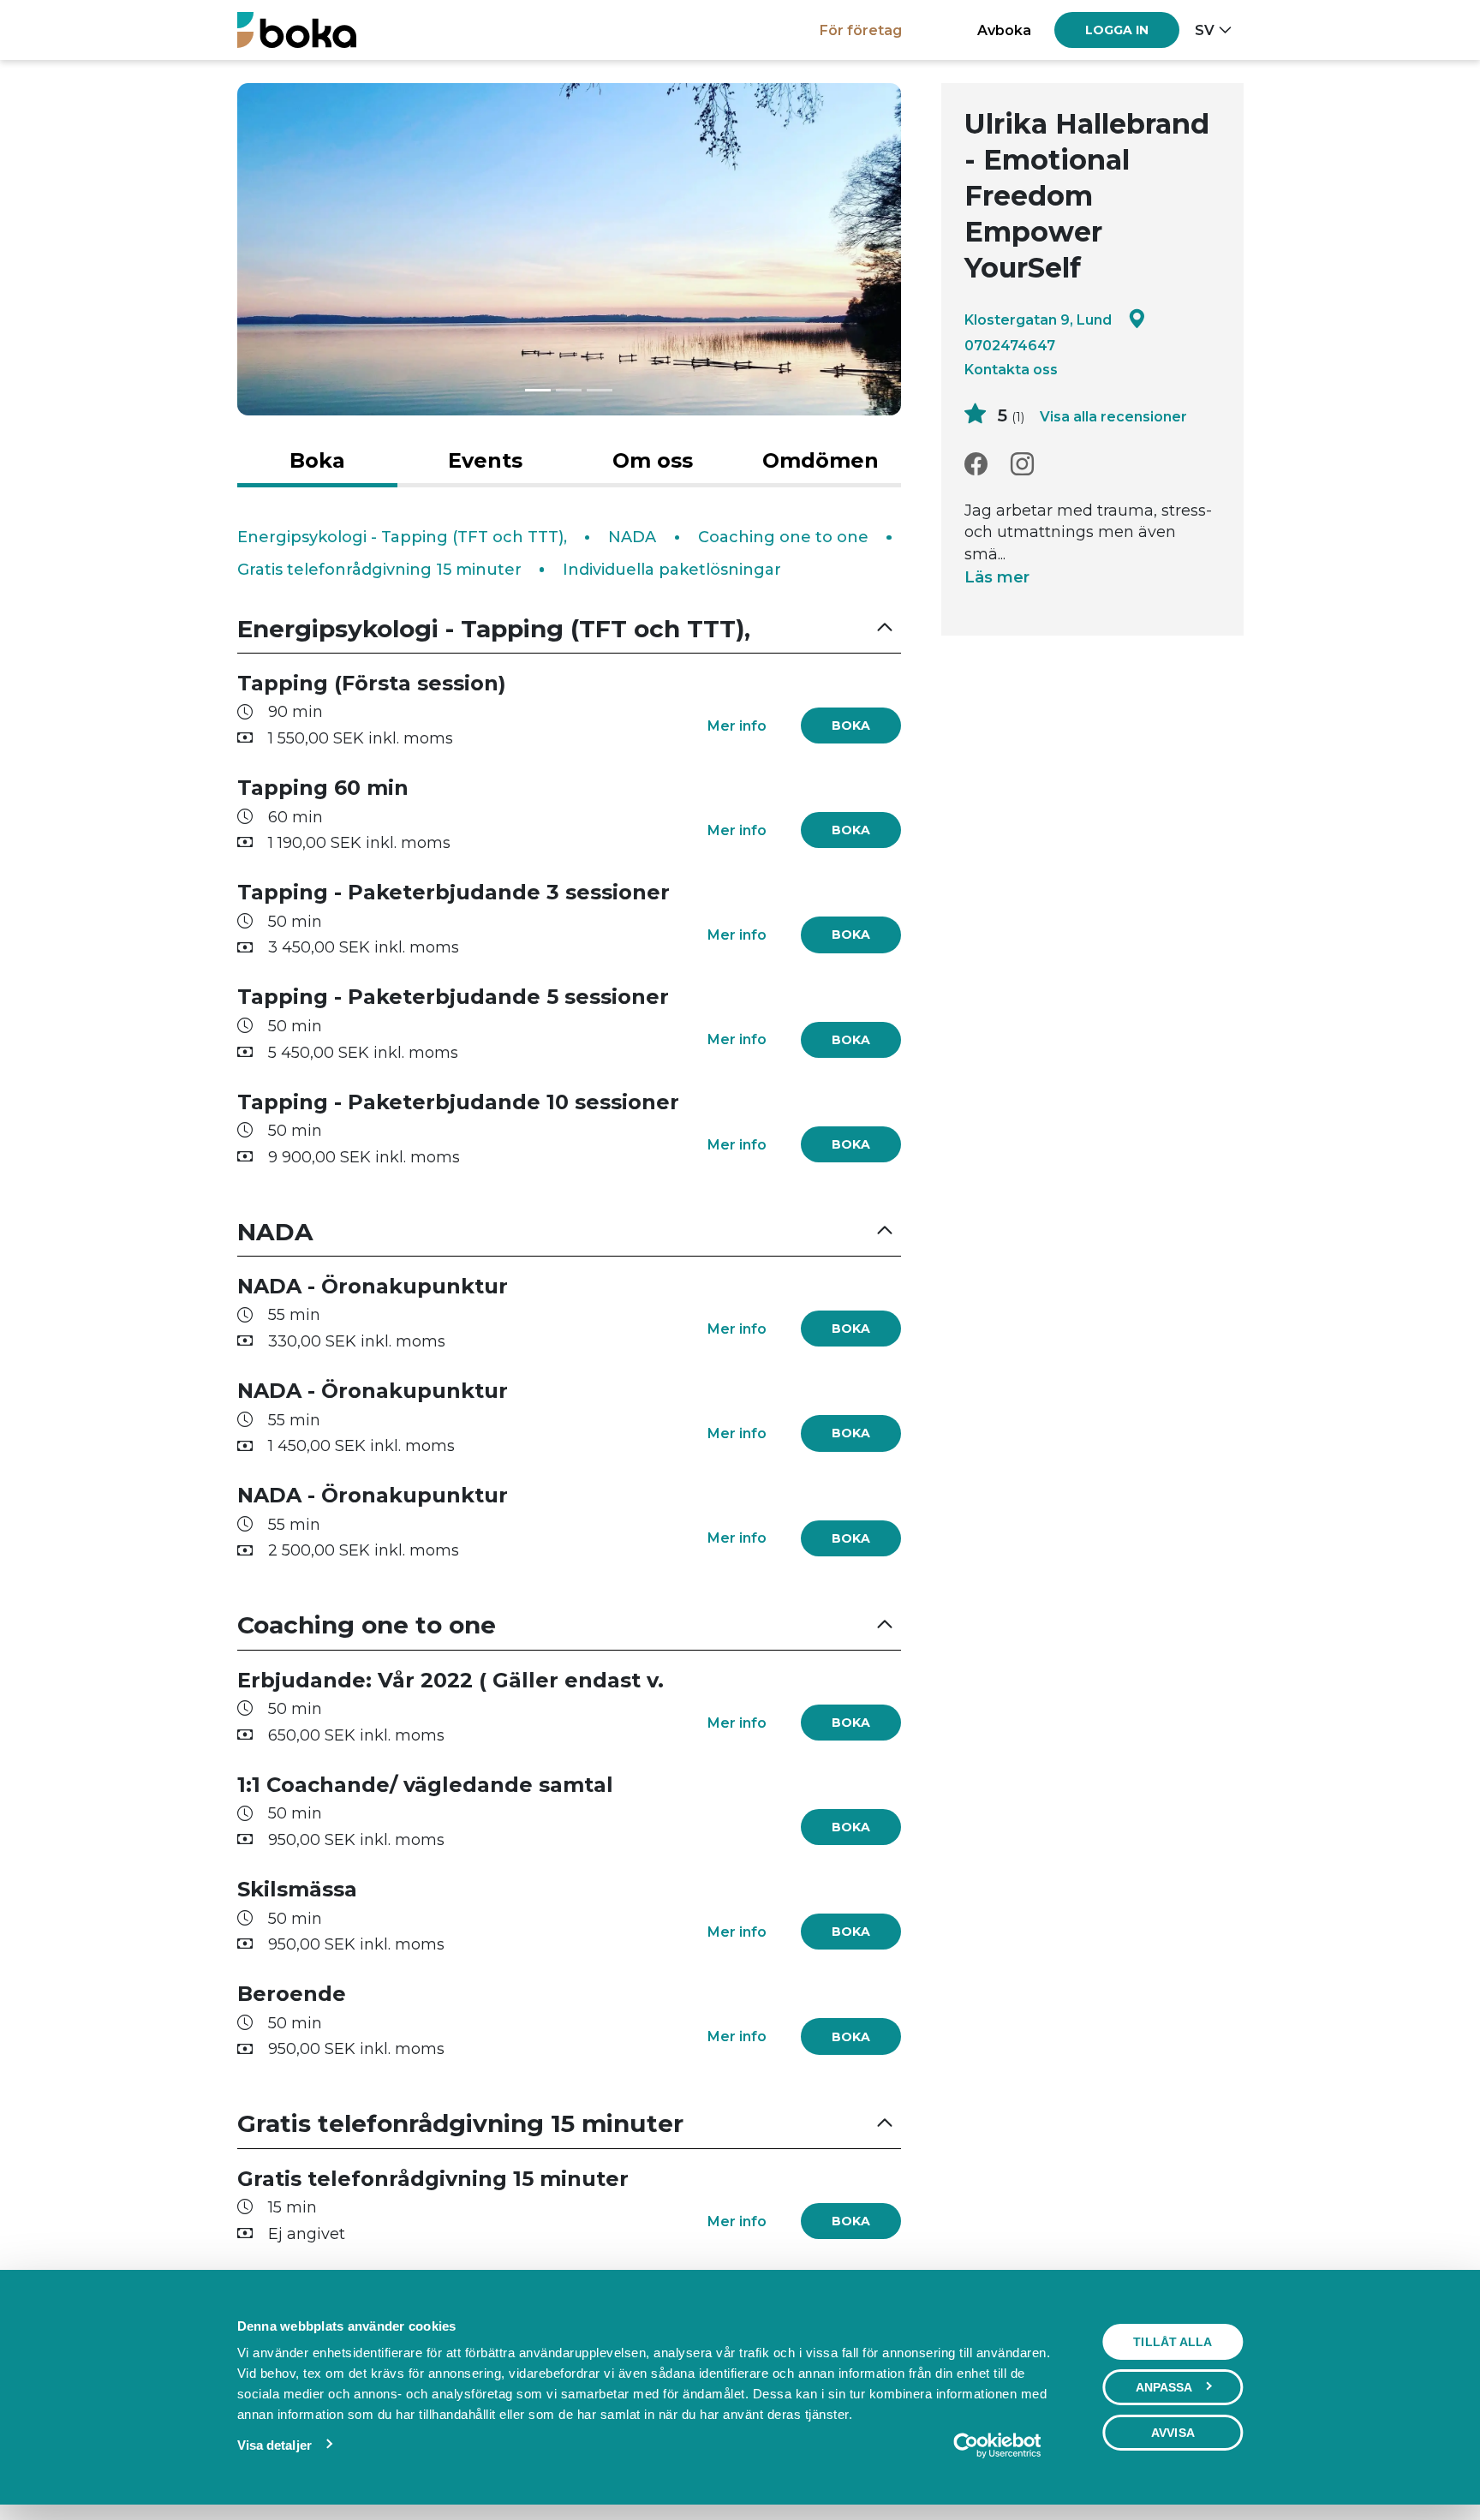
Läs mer (997, 577)
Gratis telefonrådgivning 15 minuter (379, 570)
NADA (632, 537)
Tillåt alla (1173, 2342)
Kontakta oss (1011, 369)
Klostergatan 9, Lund (1038, 319)
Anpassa (1164, 2387)
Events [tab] (485, 460)
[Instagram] (1022, 465)
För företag (861, 30)
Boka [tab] (317, 460)
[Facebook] (976, 465)
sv (1205, 30)
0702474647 (1010, 345)
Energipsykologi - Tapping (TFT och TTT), (402, 537)
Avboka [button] (1004, 30)
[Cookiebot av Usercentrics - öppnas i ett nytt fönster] (997, 2445)
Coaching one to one (783, 537)
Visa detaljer (275, 2445)
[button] (570, 629)
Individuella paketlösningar (672, 570)
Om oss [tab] (653, 460)
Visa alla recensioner (1113, 416)
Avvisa (1173, 2433)
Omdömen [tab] (821, 460)
